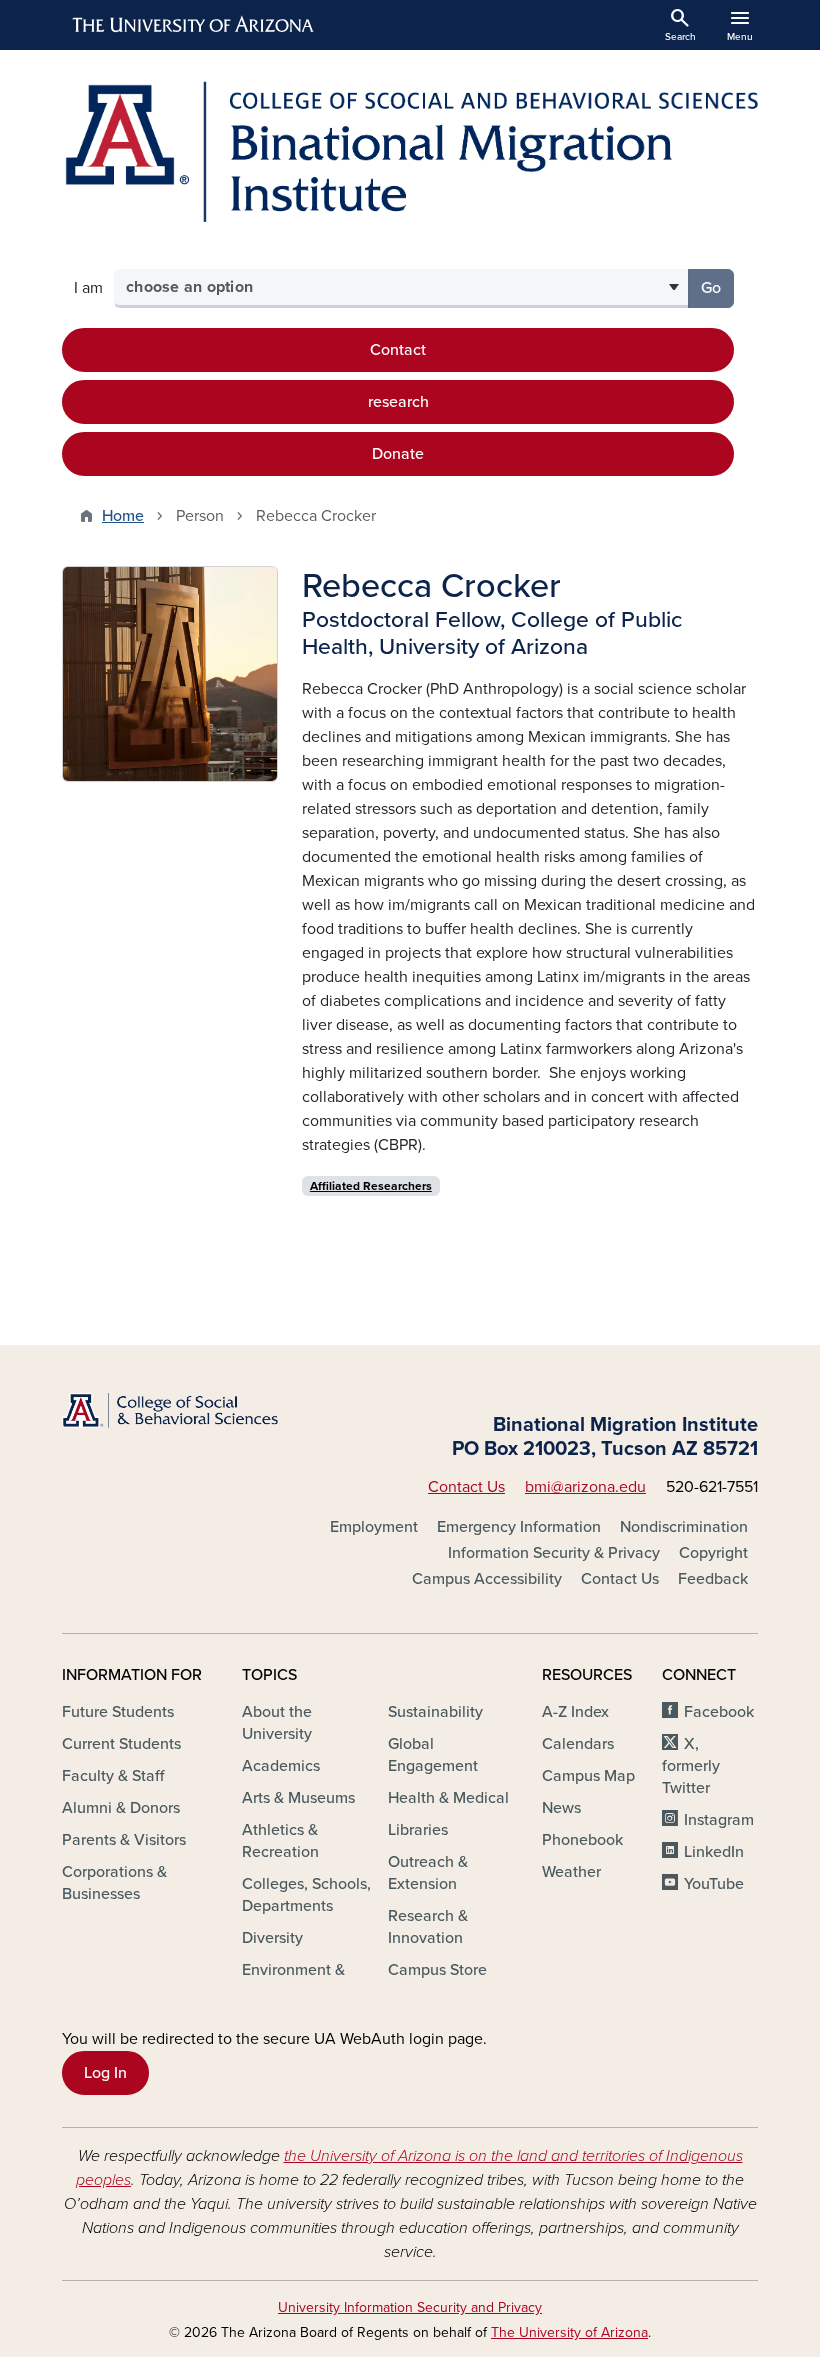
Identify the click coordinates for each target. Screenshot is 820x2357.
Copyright (713, 1553)
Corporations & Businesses (114, 1883)
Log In (105, 2073)
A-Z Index (575, 1712)
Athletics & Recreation (280, 1841)
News (561, 1808)
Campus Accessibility (487, 1579)
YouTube (714, 1884)
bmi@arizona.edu (585, 1487)
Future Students (118, 1712)
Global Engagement (433, 1755)
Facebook (719, 1712)
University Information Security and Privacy (410, 2307)
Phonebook (582, 1840)
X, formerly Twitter (691, 1766)
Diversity (272, 1938)
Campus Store (437, 1970)
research (398, 402)
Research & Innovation (428, 1927)
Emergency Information (519, 1527)
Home (123, 516)
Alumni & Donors (121, 1808)
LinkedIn (714, 1852)
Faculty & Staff (113, 1776)
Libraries (418, 1830)
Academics (281, 1766)
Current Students (121, 1744)
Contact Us (466, 1487)
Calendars (578, 1744)
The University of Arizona (569, 2332)
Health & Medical (448, 1798)
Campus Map (588, 1776)
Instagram (719, 1820)
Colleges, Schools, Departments (306, 1895)
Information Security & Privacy (554, 1553)
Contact (398, 350)
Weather (571, 1872)
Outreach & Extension (428, 1873)
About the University (277, 1723)
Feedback (713, 1579)
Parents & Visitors (124, 1840)
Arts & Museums (298, 1798)
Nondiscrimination (684, 1527)
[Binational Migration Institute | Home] (410, 151)
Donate (398, 454)
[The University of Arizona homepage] (194, 25)
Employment (374, 1527)
